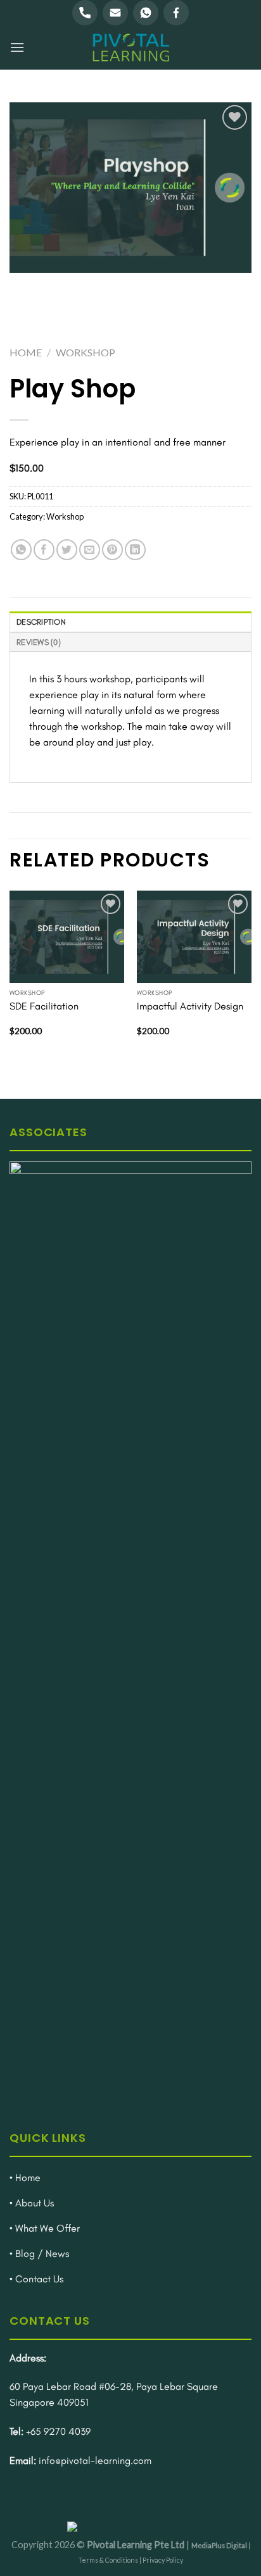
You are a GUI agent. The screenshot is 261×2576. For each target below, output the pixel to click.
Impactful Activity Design (190, 1006)
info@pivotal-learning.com (95, 2460)
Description (41, 622)
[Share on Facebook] (44, 550)
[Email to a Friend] (90, 550)
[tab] (130, 621)
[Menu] (17, 47)
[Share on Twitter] (67, 550)
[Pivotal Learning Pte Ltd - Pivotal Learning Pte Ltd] (130, 47)
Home (26, 352)
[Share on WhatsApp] (21, 550)
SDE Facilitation (44, 1006)
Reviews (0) (39, 642)
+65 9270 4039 (58, 2431)
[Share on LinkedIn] (135, 550)
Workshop (86, 352)
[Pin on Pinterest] (112, 550)
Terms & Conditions (108, 2560)
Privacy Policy (163, 2560)
